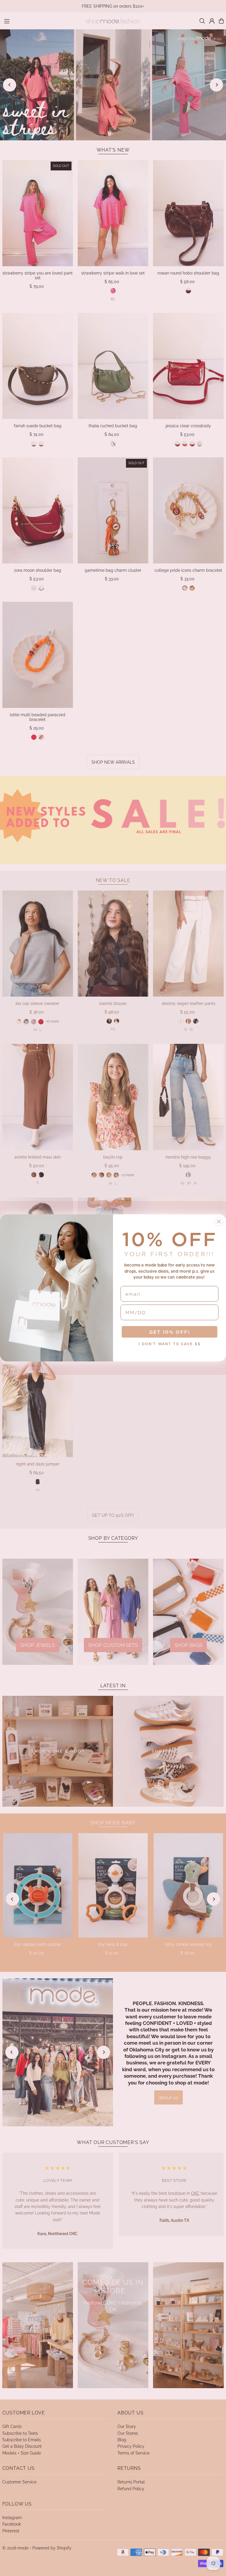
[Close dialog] (219, 1222)
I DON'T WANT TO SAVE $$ (170, 1344)
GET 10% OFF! (170, 1332)
